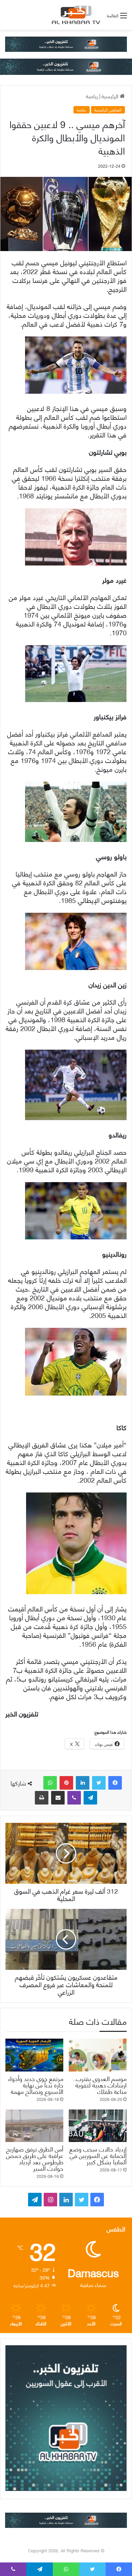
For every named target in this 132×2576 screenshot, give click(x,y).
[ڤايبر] (74, 1798)
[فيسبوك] (115, 1783)
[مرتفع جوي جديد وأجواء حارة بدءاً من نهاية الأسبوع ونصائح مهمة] (34, 2055)
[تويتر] (99, 1783)
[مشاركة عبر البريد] (58, 1798)
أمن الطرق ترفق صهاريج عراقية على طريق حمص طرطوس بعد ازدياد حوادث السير (35, 2158)
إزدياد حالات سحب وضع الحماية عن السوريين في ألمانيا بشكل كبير (98, 2155)
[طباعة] (42, 1798)
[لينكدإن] (83, 1783)
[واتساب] (50, 1783)
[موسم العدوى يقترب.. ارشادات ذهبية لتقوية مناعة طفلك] (98, 2055)
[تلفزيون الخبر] (75, 15)
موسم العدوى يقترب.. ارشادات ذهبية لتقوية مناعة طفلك (100, 2085)
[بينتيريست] (66, 1783)
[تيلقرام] (90, 1798)
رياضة (92, 96)
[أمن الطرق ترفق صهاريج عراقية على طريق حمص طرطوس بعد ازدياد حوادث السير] (34, 2126)
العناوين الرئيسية (108, 110)
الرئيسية (111, 96)
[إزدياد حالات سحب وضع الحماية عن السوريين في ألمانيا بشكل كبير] (98, 2126)
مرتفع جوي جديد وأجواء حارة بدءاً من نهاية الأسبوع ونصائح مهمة (36, 2085)
